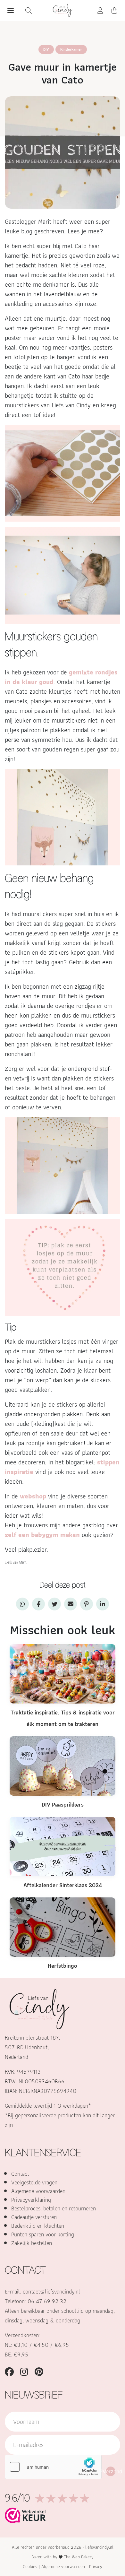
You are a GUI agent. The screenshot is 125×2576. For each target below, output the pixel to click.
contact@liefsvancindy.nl (51, 2291)
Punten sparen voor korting (43, 2234)
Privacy (96, 2566)
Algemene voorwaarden (38, 2191)
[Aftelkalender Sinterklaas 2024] (63, 1846)
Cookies (30, 2566)
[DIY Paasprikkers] (63, 1765)
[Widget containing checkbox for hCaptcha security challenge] (53, 2467)
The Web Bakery (79, 2557)
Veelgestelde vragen (34, 2182)
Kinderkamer (71, 49)
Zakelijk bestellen (32, 2243)
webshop (33, 1496)
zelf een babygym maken (43, 1535)
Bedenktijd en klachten (38, 2226)
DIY (46, 49)
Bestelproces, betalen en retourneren (54, 2208)
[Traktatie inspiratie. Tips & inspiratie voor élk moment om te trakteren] (63, 1673)
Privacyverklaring (31, 2200)
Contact (20, 2174)
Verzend (111, 2471)
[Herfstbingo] (63, 1926)
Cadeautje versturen (34, 2217)
